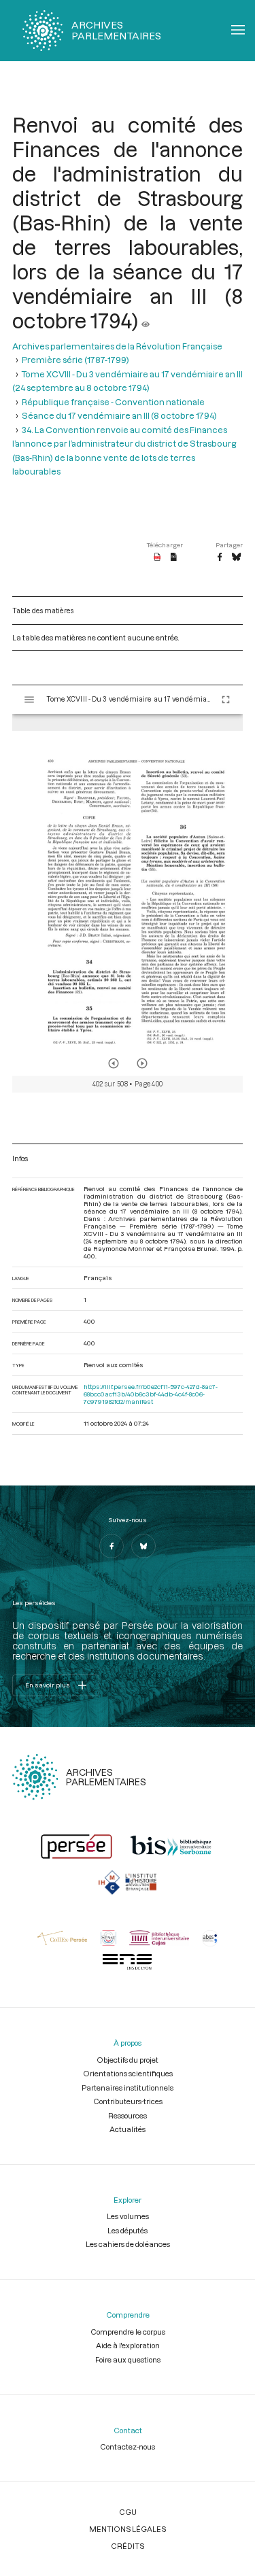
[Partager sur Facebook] (220, 557)
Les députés (128, 2230)
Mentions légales (128, 2529)
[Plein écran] (226, 700)
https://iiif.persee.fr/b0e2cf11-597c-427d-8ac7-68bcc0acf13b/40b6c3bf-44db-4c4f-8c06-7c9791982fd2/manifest (151, 1394)
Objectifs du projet (128, 2060)
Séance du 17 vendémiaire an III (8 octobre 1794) (119, 415)
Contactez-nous (128, 2446)
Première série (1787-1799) (75, 360)
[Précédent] (114, 1063)
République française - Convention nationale (113, 402)
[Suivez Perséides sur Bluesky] (143, 1546)
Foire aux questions (128, 2359)
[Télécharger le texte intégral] (174, 557)
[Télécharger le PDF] (157, 557)
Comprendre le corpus (128, 2332)
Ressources (128, 2115)
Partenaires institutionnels (128, 2088)
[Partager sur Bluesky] (236, 557)
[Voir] (146, 320)
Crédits (128, 2546)
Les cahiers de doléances (128, 2244)
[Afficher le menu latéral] (29, 700)
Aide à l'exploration (128, 2345)
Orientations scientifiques (128, 2073)
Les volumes (128, 2216)
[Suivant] (142, 1063)
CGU (128, 2512)
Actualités (128, 2129)
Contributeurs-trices (128, 2101)
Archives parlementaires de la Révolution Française (117, 346)
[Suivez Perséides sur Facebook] (112, 1546)
